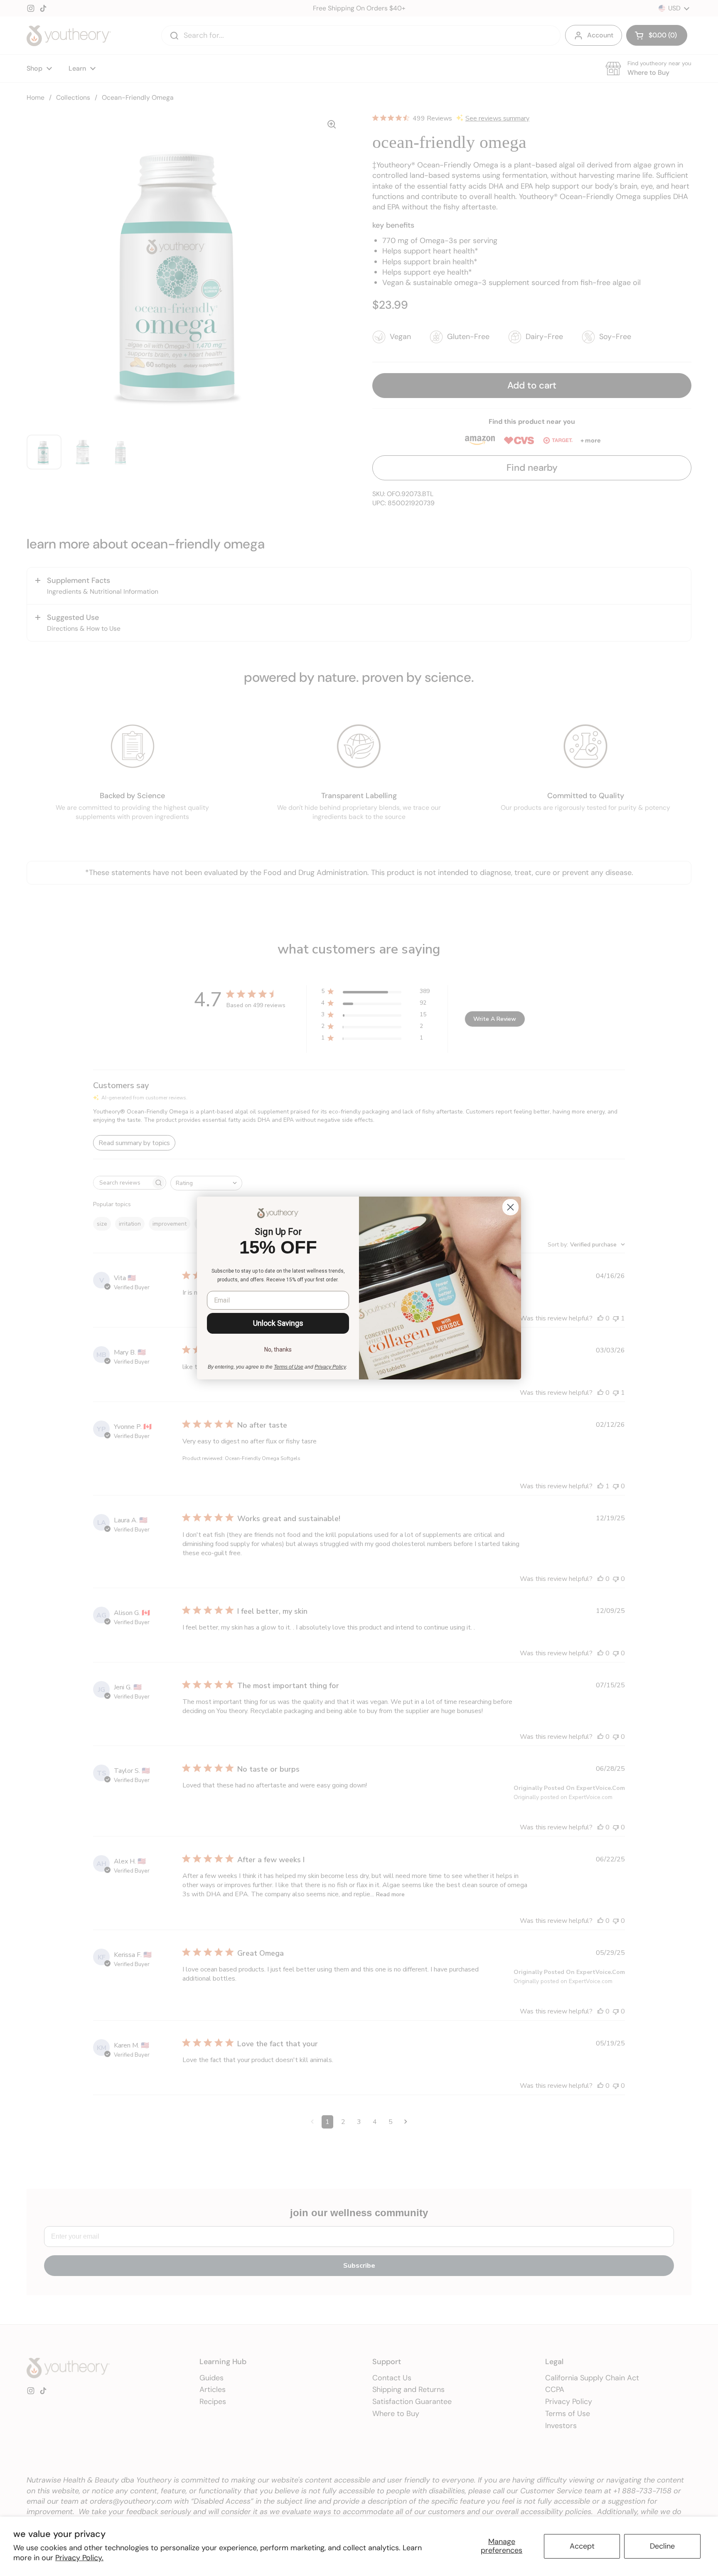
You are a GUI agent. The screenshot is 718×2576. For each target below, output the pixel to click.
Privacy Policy (330, 1367)
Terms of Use (289, 1367)
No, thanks (278, 1349)
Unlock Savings (278, 1323)
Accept (582, 2546)
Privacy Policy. (79, 2558)
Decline (662, 2546)
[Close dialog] (510, 1207)
